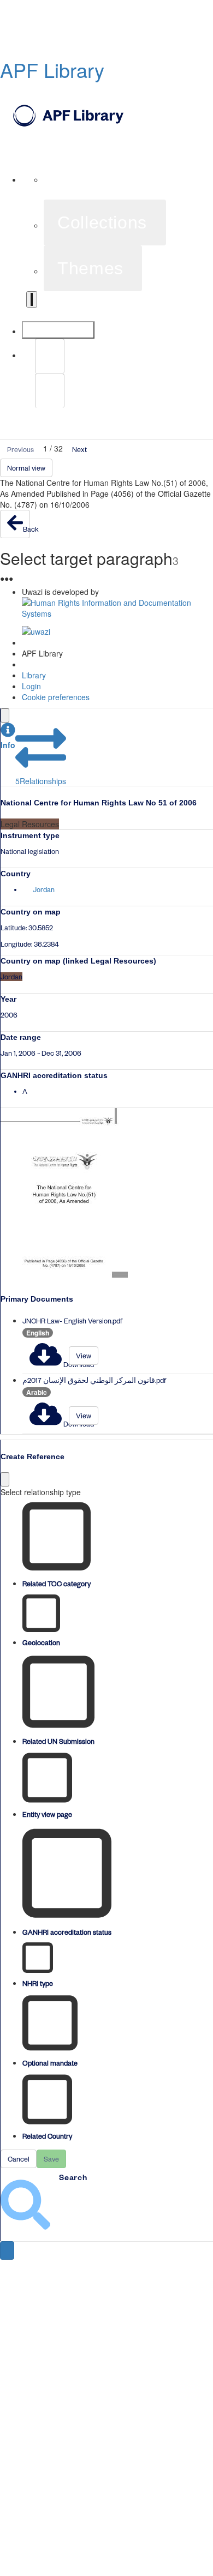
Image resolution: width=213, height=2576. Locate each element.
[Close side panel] (5, 715)
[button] (8, 736)
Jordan (44, 889)
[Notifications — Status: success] (32, 299)
